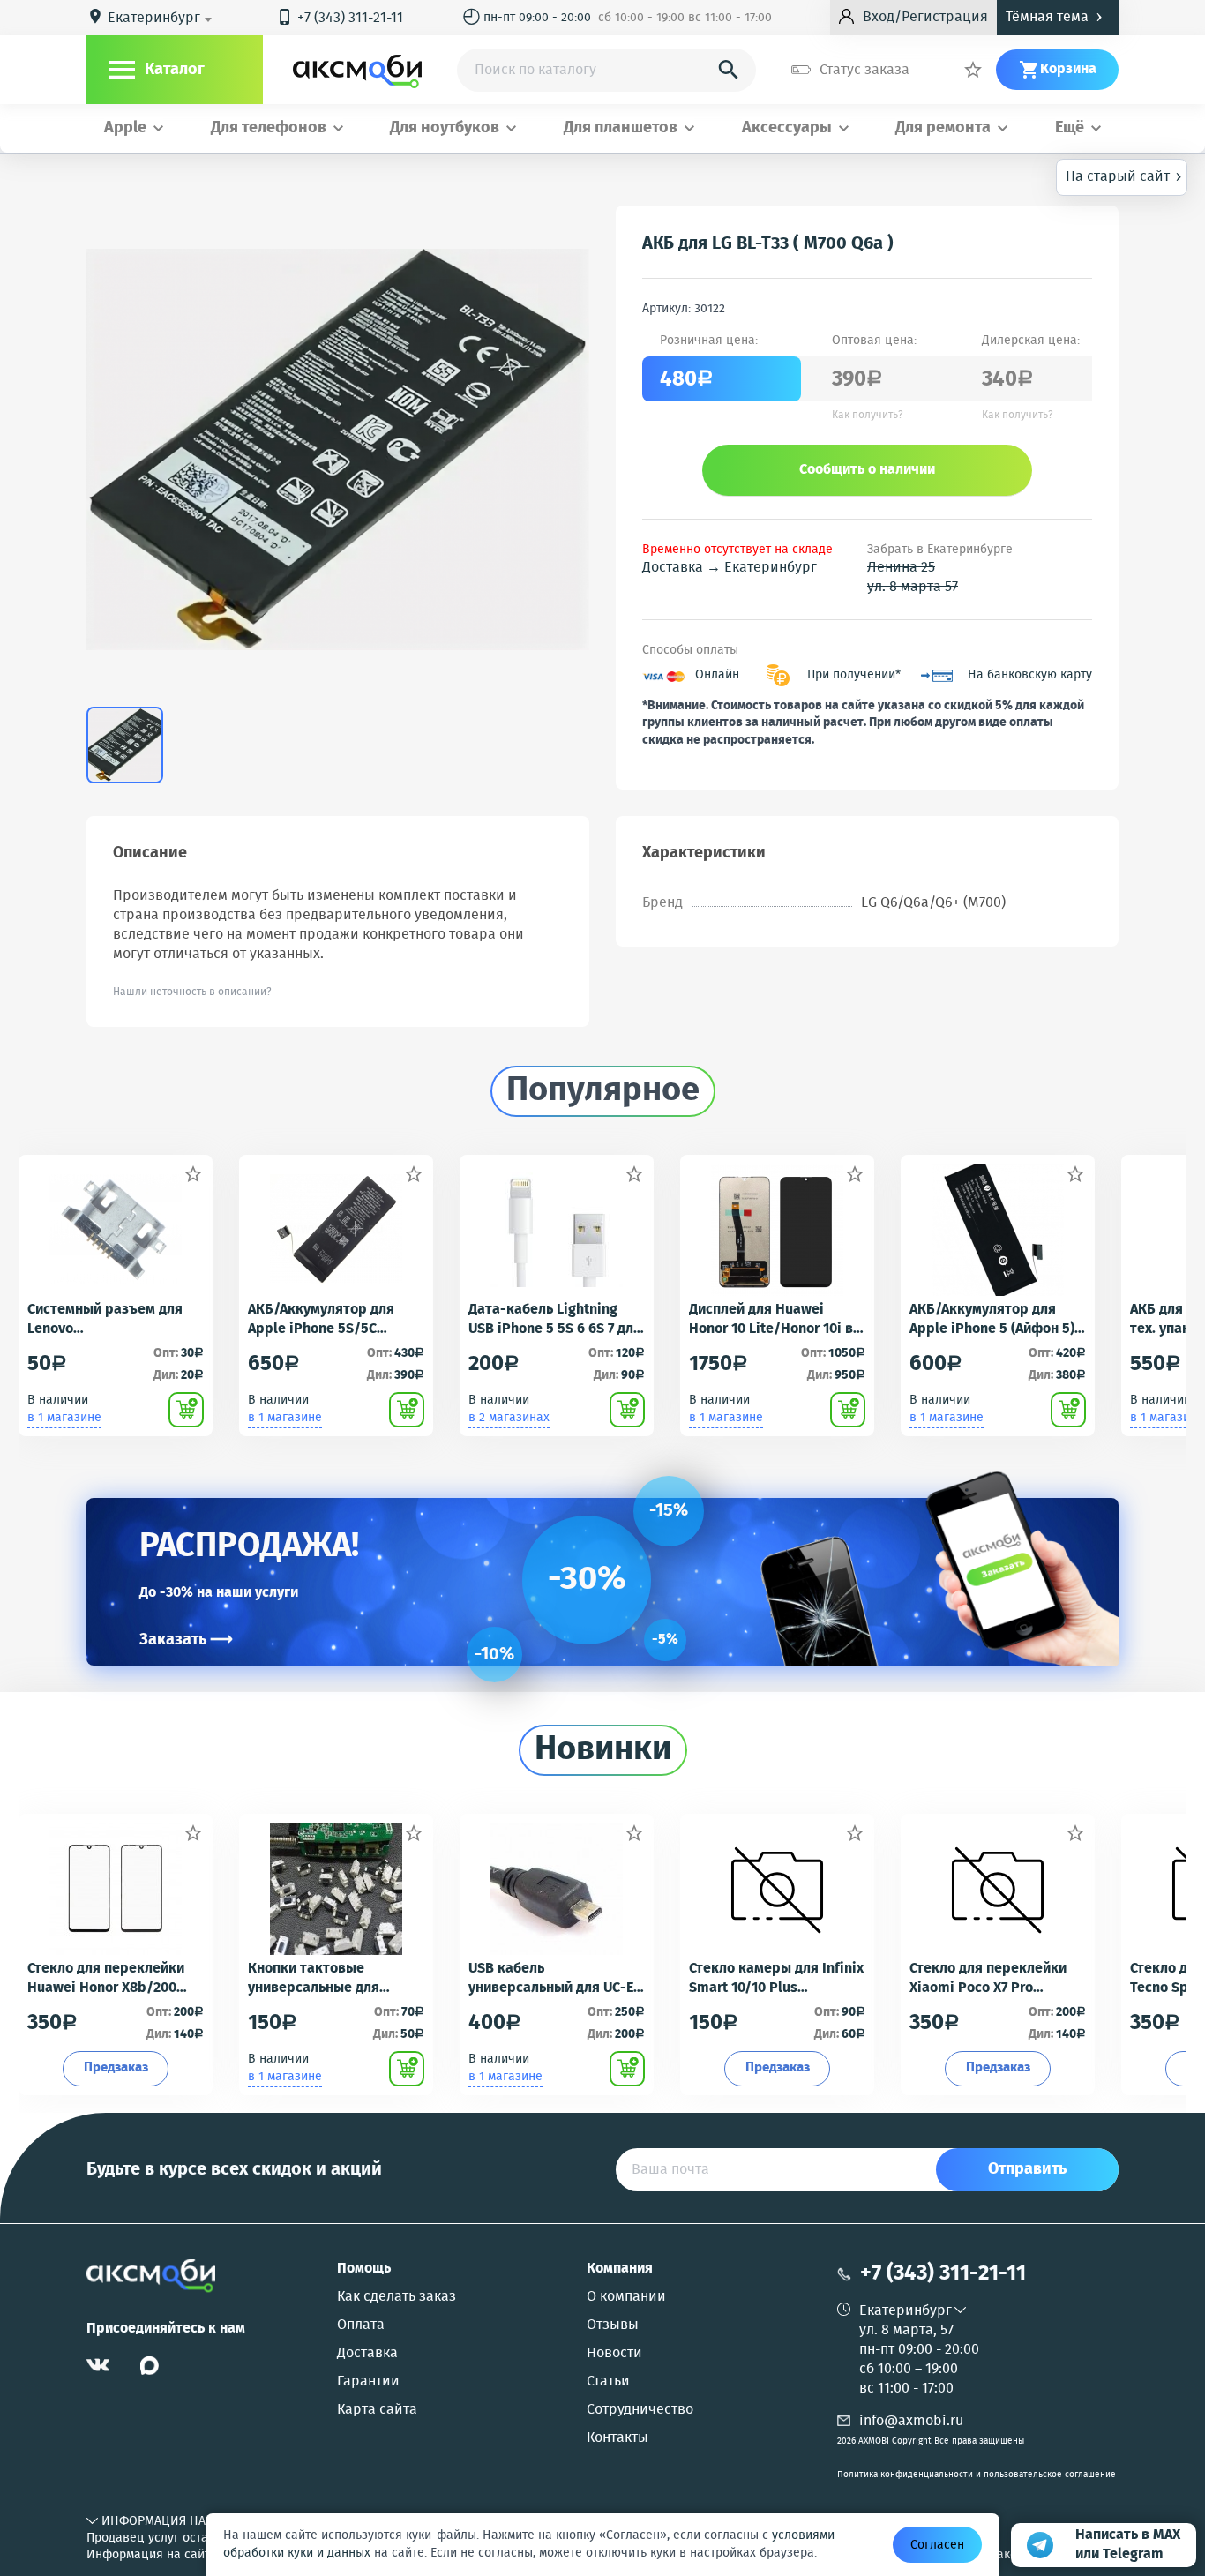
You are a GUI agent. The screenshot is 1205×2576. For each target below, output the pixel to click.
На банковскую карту (1030, 675)
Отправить (1027, 2169)
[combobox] (163, 19)
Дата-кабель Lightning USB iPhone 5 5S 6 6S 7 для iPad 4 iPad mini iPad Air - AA (555, 1320)
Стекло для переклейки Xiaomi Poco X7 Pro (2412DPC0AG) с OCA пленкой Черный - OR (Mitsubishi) (988, 1979)
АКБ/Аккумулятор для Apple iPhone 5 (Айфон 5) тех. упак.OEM (992, 1320)
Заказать (186, 1640)
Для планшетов (621, 128)
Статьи (608, 2382)
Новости (614, 2354)
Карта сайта (377, 2410)
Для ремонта (943, 128)
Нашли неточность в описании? (192, 992)
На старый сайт (1124, 176)
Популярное (603, 1091)
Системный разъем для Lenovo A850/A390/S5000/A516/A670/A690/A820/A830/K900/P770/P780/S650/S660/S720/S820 (115, 1320)
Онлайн (717, 675)
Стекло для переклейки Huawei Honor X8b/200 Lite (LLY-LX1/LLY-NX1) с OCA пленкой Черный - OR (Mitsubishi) (113, 1979)
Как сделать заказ (397, 2297)
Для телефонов (269, 128)
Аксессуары (787, 128)
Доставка (367, 2354)
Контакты (617, 2438)
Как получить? (868, 416)
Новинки (603, 1750)
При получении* (854, 675)
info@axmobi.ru (911, 2421)
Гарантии (368, 2382)
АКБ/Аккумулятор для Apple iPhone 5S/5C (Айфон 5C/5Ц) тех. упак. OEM (329, 1320)
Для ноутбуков (445, 128)
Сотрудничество (640, 2410)
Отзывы (613, 2325)
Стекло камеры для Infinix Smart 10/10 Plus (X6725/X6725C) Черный (776, 1979)
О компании (626, 2297)
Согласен (937, 2545)
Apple (125, 128)
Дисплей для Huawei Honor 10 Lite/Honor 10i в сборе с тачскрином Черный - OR (771, 1320)
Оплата (361, 2325)
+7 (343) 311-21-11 (340, 18)
